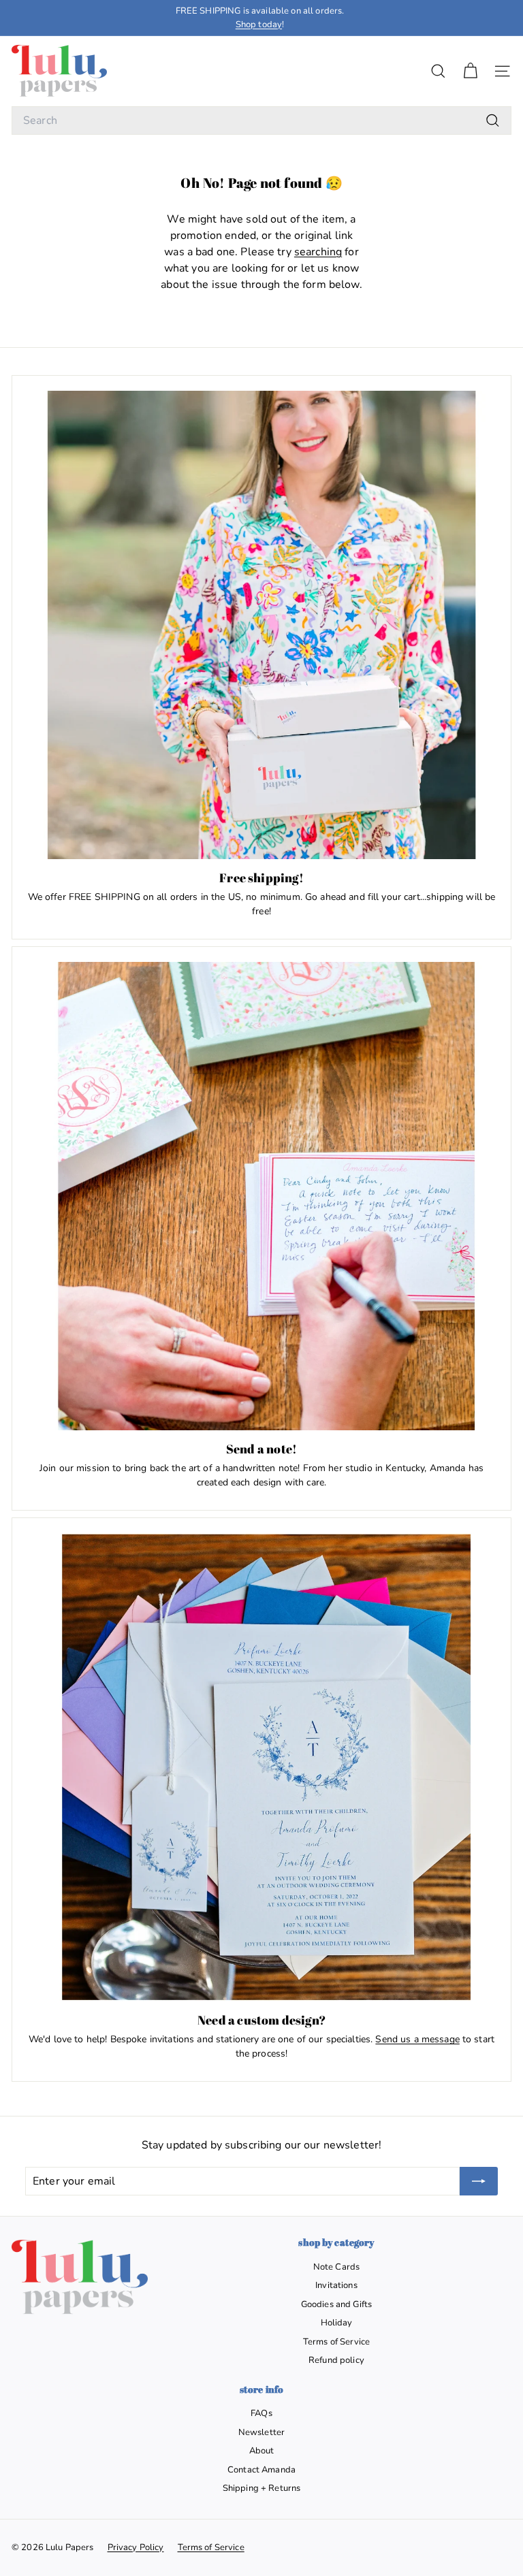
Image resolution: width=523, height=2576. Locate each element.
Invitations (336, 2285)
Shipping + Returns (262, 2488)
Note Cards (336, 2267)
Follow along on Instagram (260, 11)
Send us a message (417, 2039)
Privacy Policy (136, 2547)
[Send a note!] (261, 1196)
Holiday (337, 2323)
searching (318, 252)
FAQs (261, 2413)
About (262, 2451)
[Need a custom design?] (261, 1767)
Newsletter (261, 2432)
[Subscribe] (479, 2181)
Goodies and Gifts (336, 2304)
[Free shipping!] (261, 625)
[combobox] (261, 120)
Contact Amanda (261, 2470)
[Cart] (470, 71)
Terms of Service (336, 2342)
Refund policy (336, 2360)
